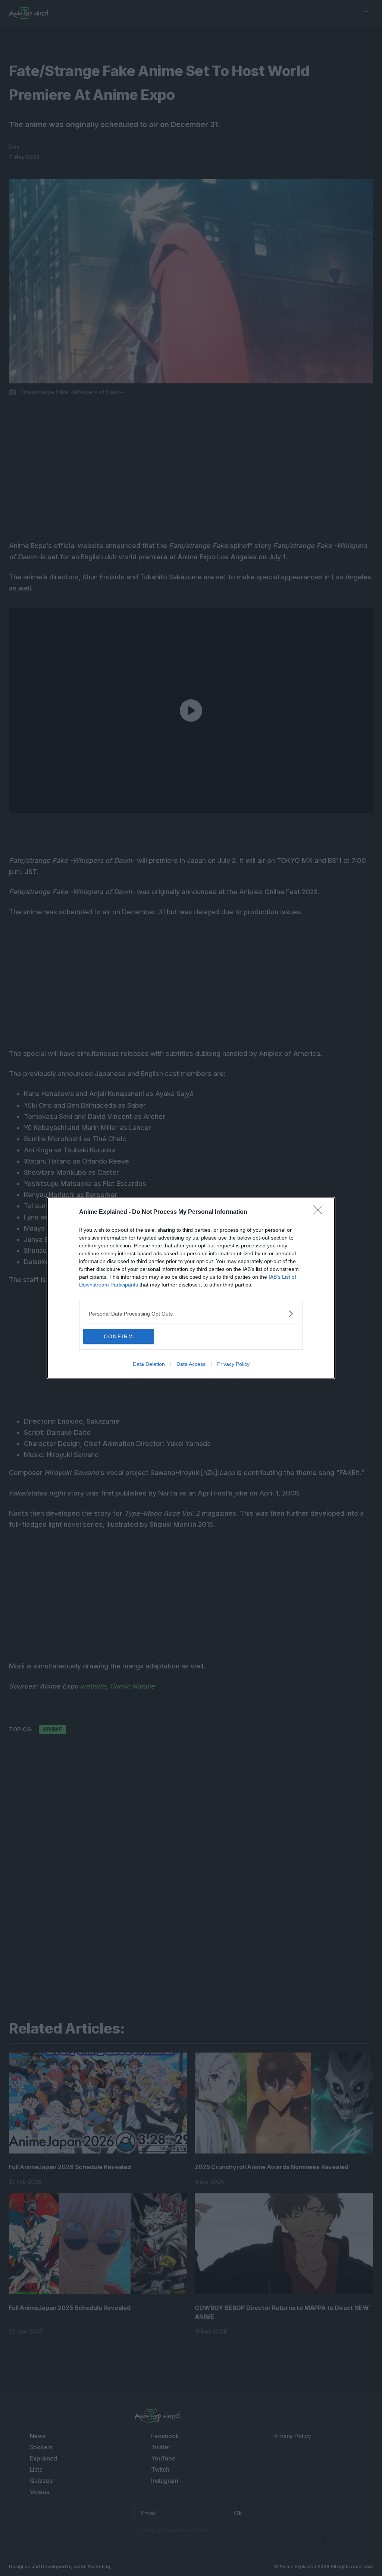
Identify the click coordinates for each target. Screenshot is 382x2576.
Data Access (191, 1364)
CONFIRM (119, 1336)
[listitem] (191, 1314)
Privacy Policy (233, 1364)
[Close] (320, 1212)
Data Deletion (149, 1364)
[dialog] (191, 1288)
